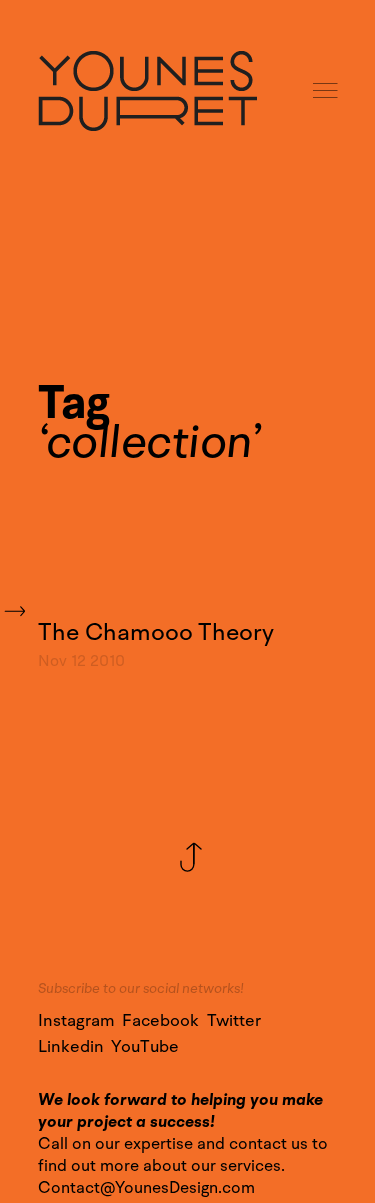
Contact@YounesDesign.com (146, 1188)
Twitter (234, 1021)
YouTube (145, 1047)
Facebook (160, 1021)
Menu (327, 91)
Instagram (76, 1021)
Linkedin (71, 1047)
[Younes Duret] (147, 91)
